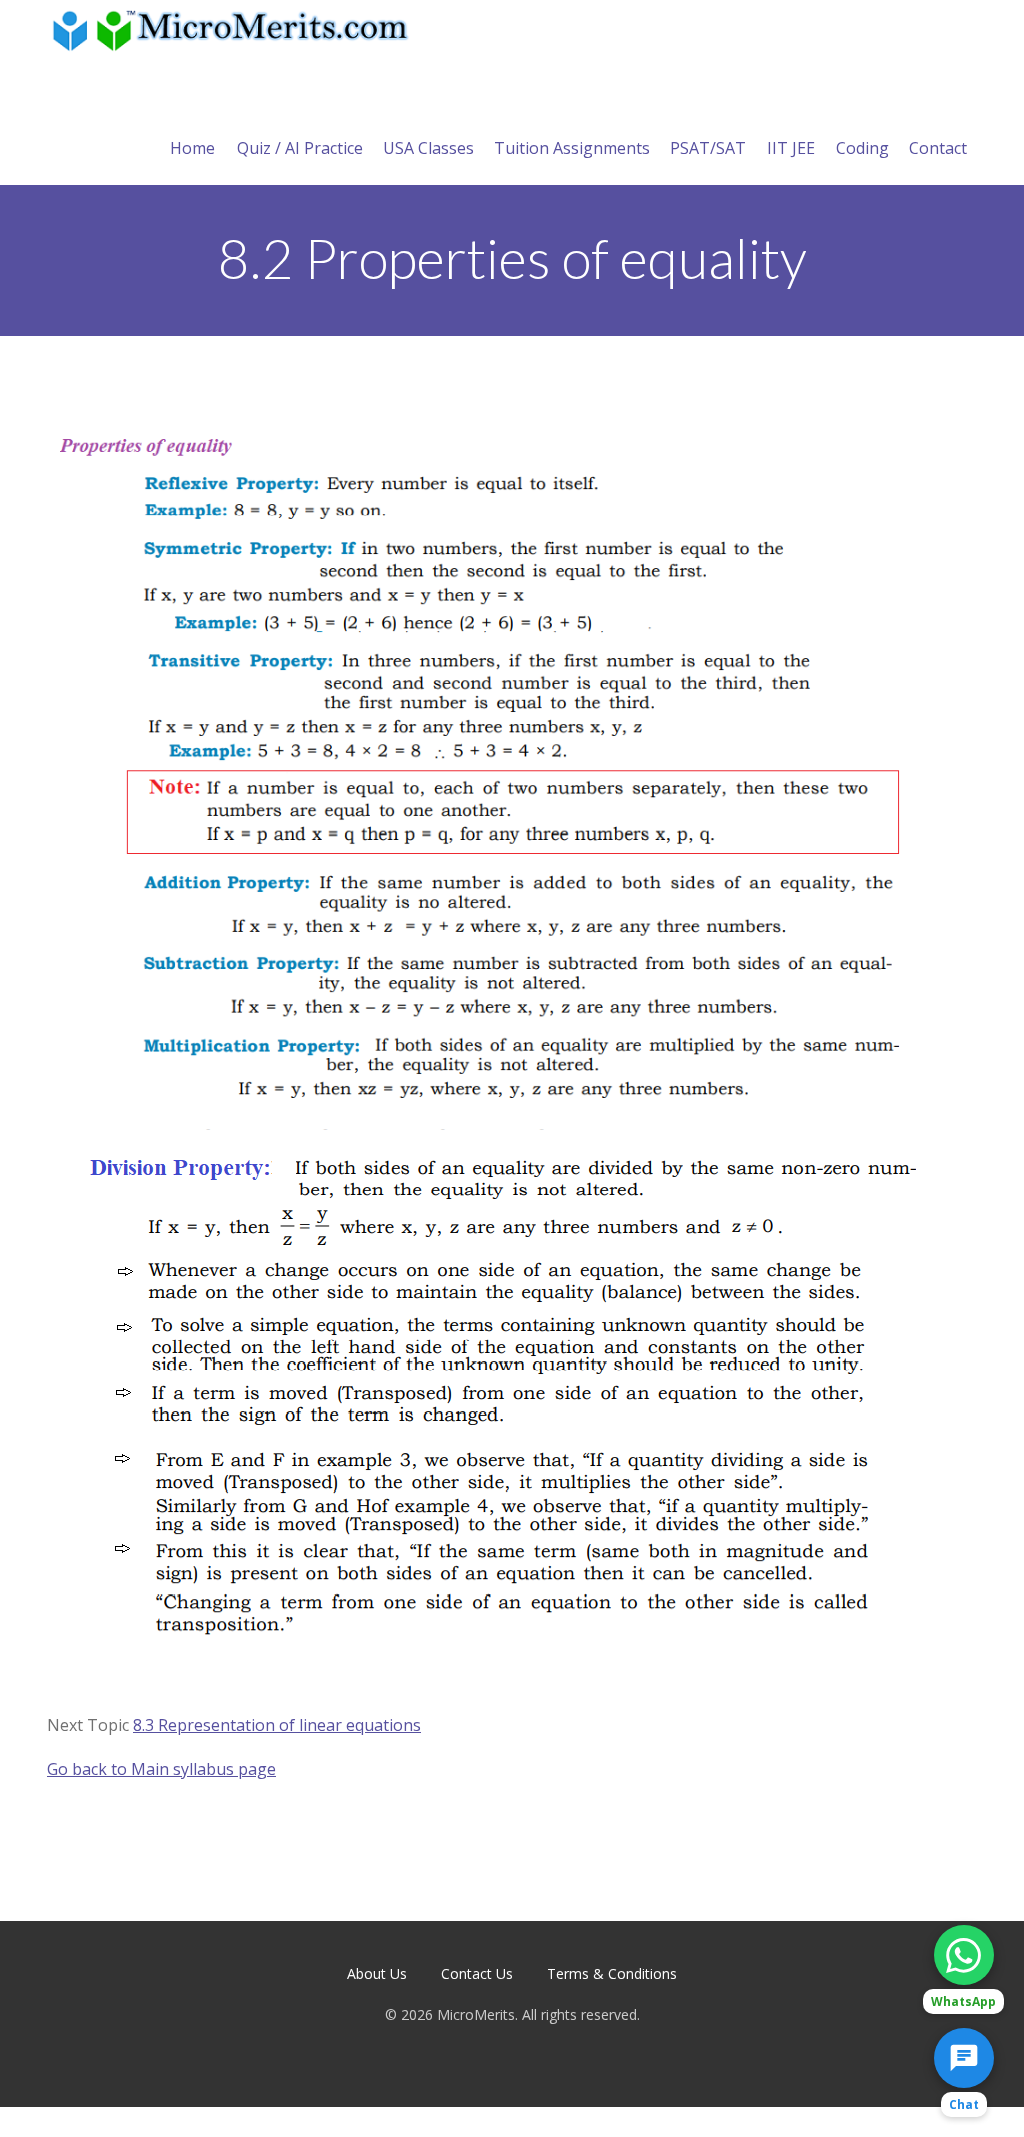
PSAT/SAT (708, 148)
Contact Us (477, 1973)
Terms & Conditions (612, 1973)
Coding (862, 148)
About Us (377, 1973)
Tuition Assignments (572, 148)
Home (192, 148)
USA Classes (428, 148)
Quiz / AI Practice (300, 148)
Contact (938, 148)
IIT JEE (791, 148)
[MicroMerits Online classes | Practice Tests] (234, 29)
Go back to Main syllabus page (161, 1769)
